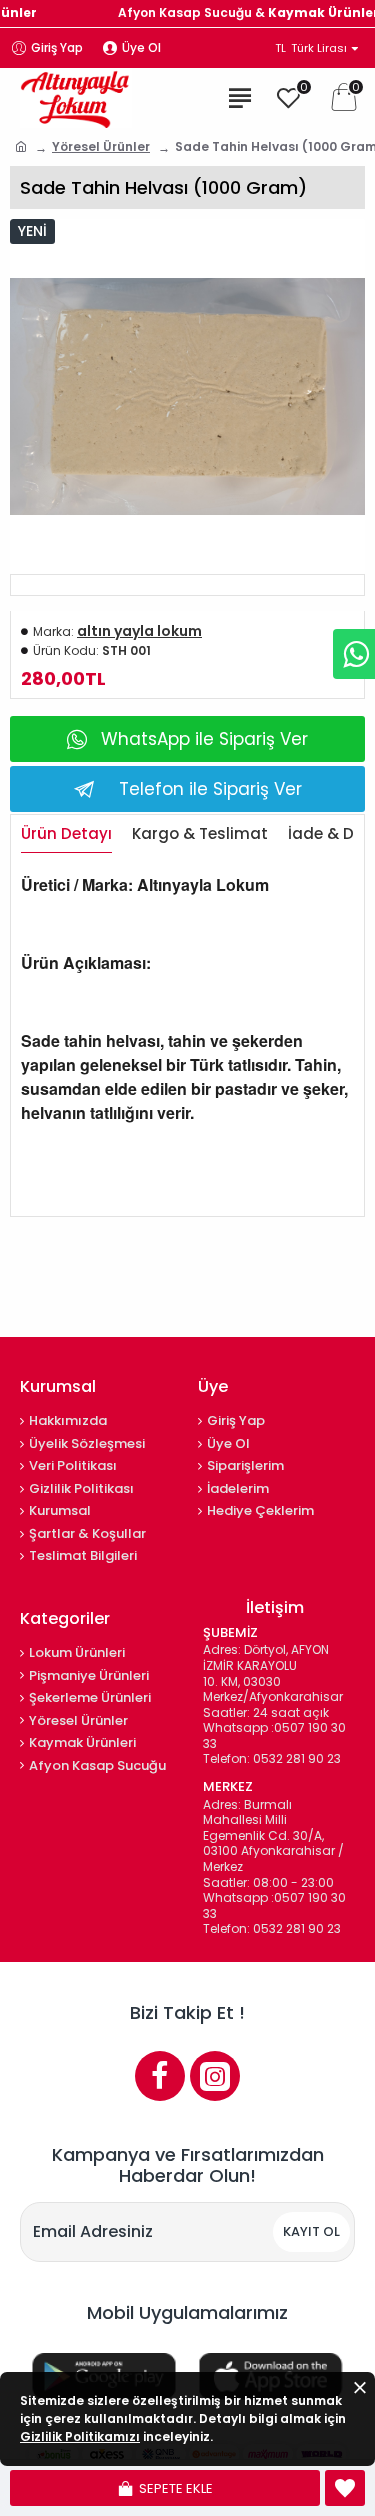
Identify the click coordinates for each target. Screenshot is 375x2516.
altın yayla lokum (139, 631)
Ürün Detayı (66, 834)
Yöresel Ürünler (101, 146)
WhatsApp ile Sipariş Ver (204, 739)
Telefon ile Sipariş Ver (210, 789)
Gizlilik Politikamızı (80, 2436)
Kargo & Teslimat (200, 834)
